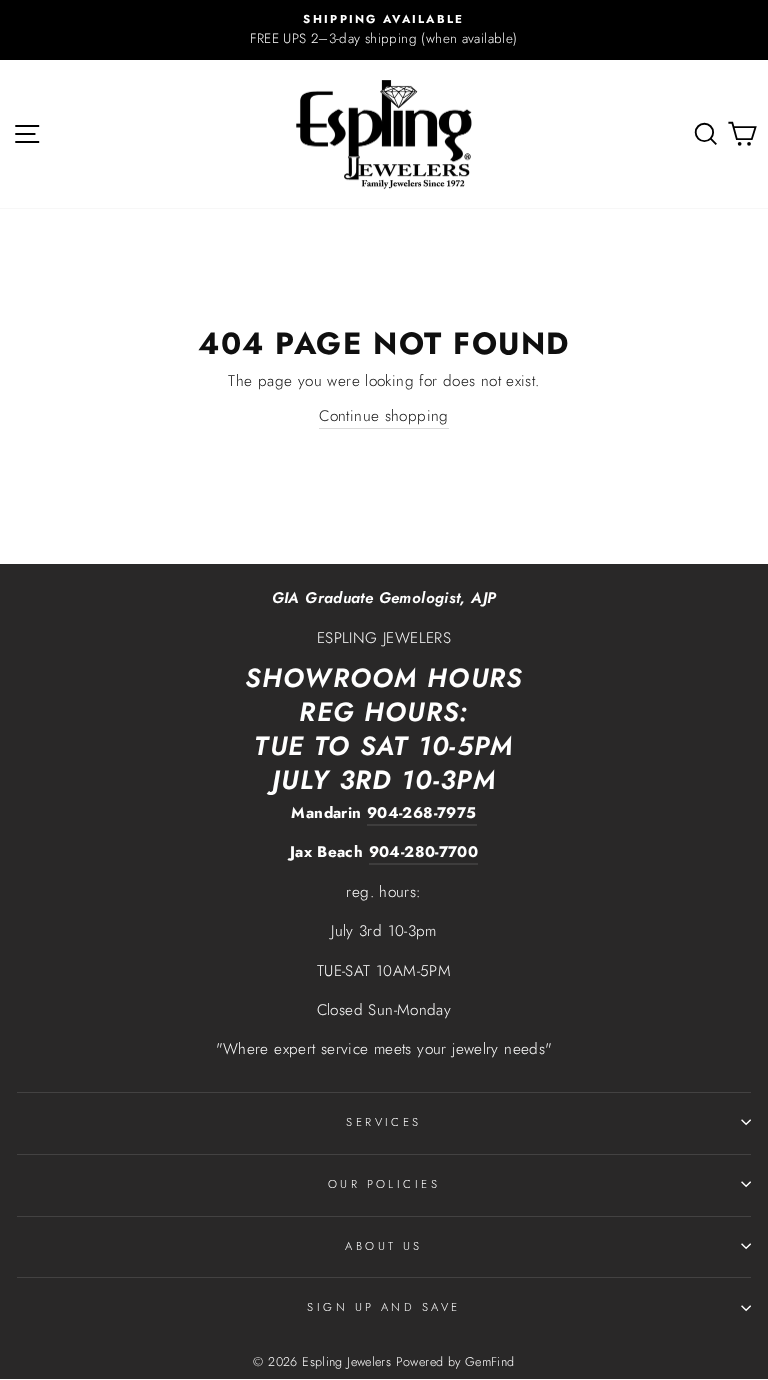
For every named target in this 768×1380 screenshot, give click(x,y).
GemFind (490, 1362)
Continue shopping (384, 416)
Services (384, 1122)
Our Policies (384, 1184)
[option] (384, 30)
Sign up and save (383, 1307)
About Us (384, 1246)
